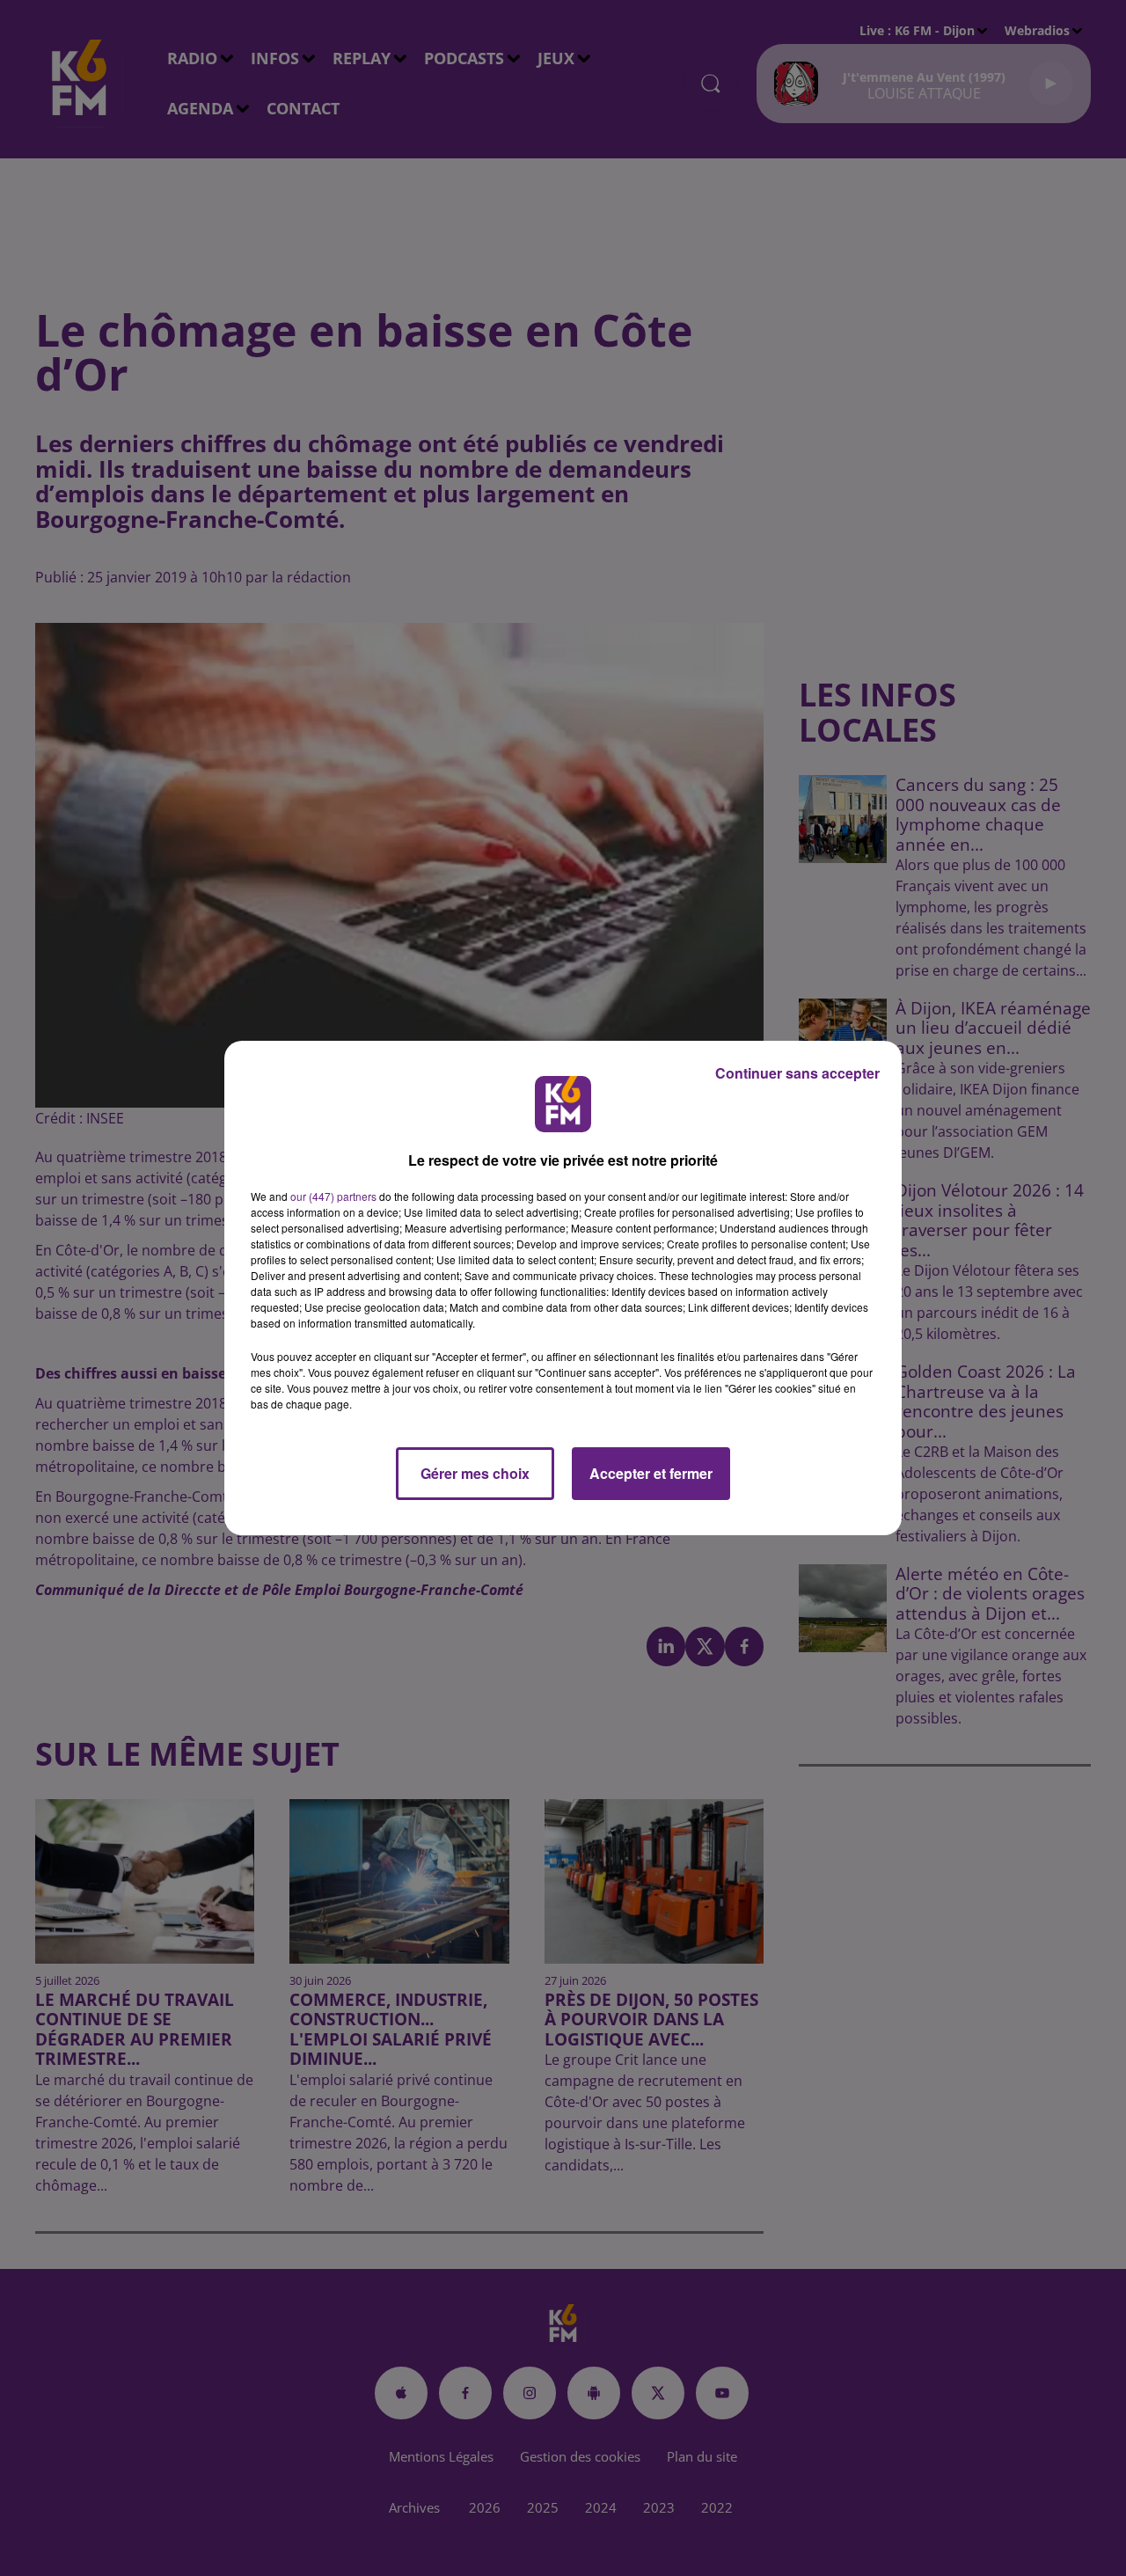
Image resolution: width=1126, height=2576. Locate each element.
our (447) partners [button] (333, 1196)
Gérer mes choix (475, 1473)
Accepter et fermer (651, 1473)
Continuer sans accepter (797, 1073)
